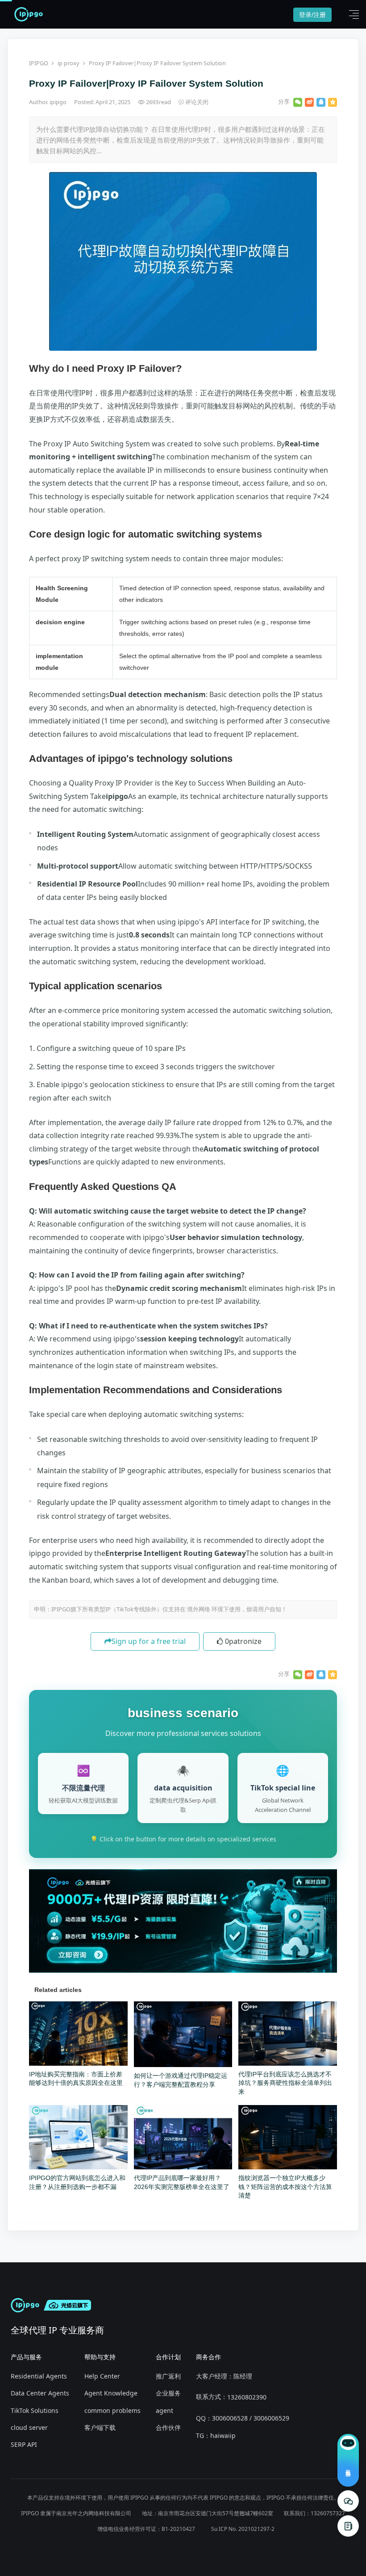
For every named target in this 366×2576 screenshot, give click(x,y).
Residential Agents (39, 2376)
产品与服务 (26, 2357)
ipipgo (59, 102)
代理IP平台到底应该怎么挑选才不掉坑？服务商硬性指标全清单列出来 (285, 2083)
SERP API (24, 2444)
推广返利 (168, 2376)
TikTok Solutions (35, 2410)
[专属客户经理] (348, 2526)
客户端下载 (100, 2427)
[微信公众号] (348, 2501)
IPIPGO (39, 63)
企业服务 (168, 2393)
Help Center (102, 2376)
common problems (112, 2410)
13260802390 (247, 2397)
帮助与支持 (100, 2357)
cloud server (29, 2427)
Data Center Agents (40, 2393)
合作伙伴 (168, 2427)
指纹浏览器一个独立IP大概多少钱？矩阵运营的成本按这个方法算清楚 (285, 2187)
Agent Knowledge (111, 2393)
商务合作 (208, 2357)
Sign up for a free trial (149, 1641)
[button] (352, 14)
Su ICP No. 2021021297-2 (243, 2529)
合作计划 (168, 2357)
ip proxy (69, 63)
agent (164, 2410)
